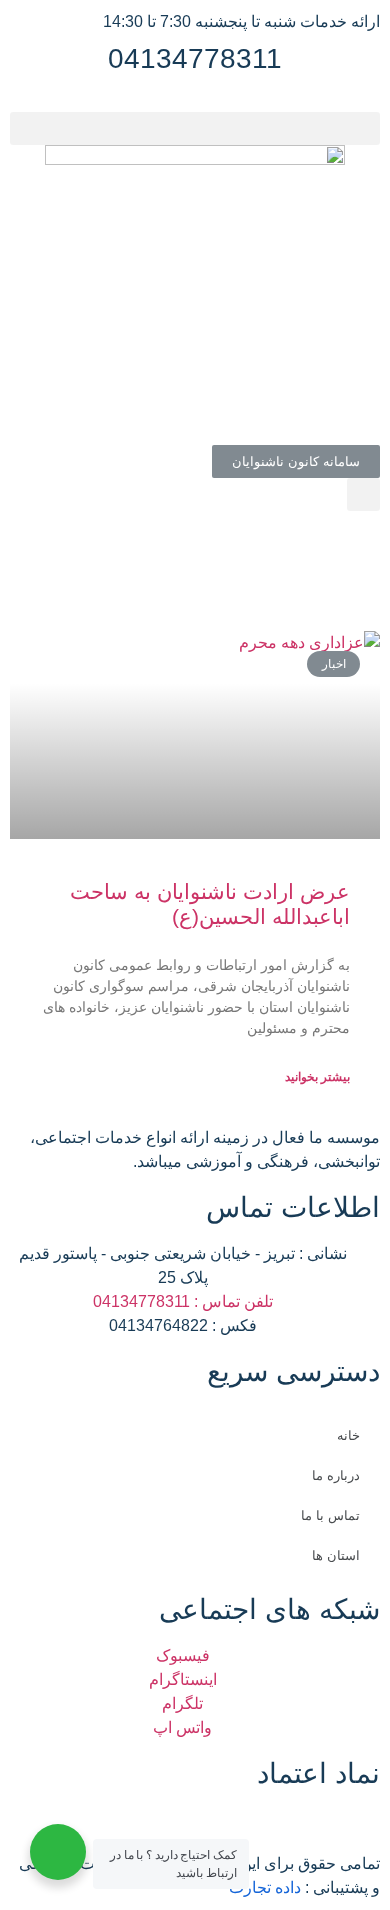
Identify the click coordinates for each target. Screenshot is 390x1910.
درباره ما (336, 1475)
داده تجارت (265, 1887)
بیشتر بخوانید (317, 1077)
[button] (195, 128)
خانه (348, 1435)
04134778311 (195, 58)
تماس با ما (330, 1515)
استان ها (336, 1555)
